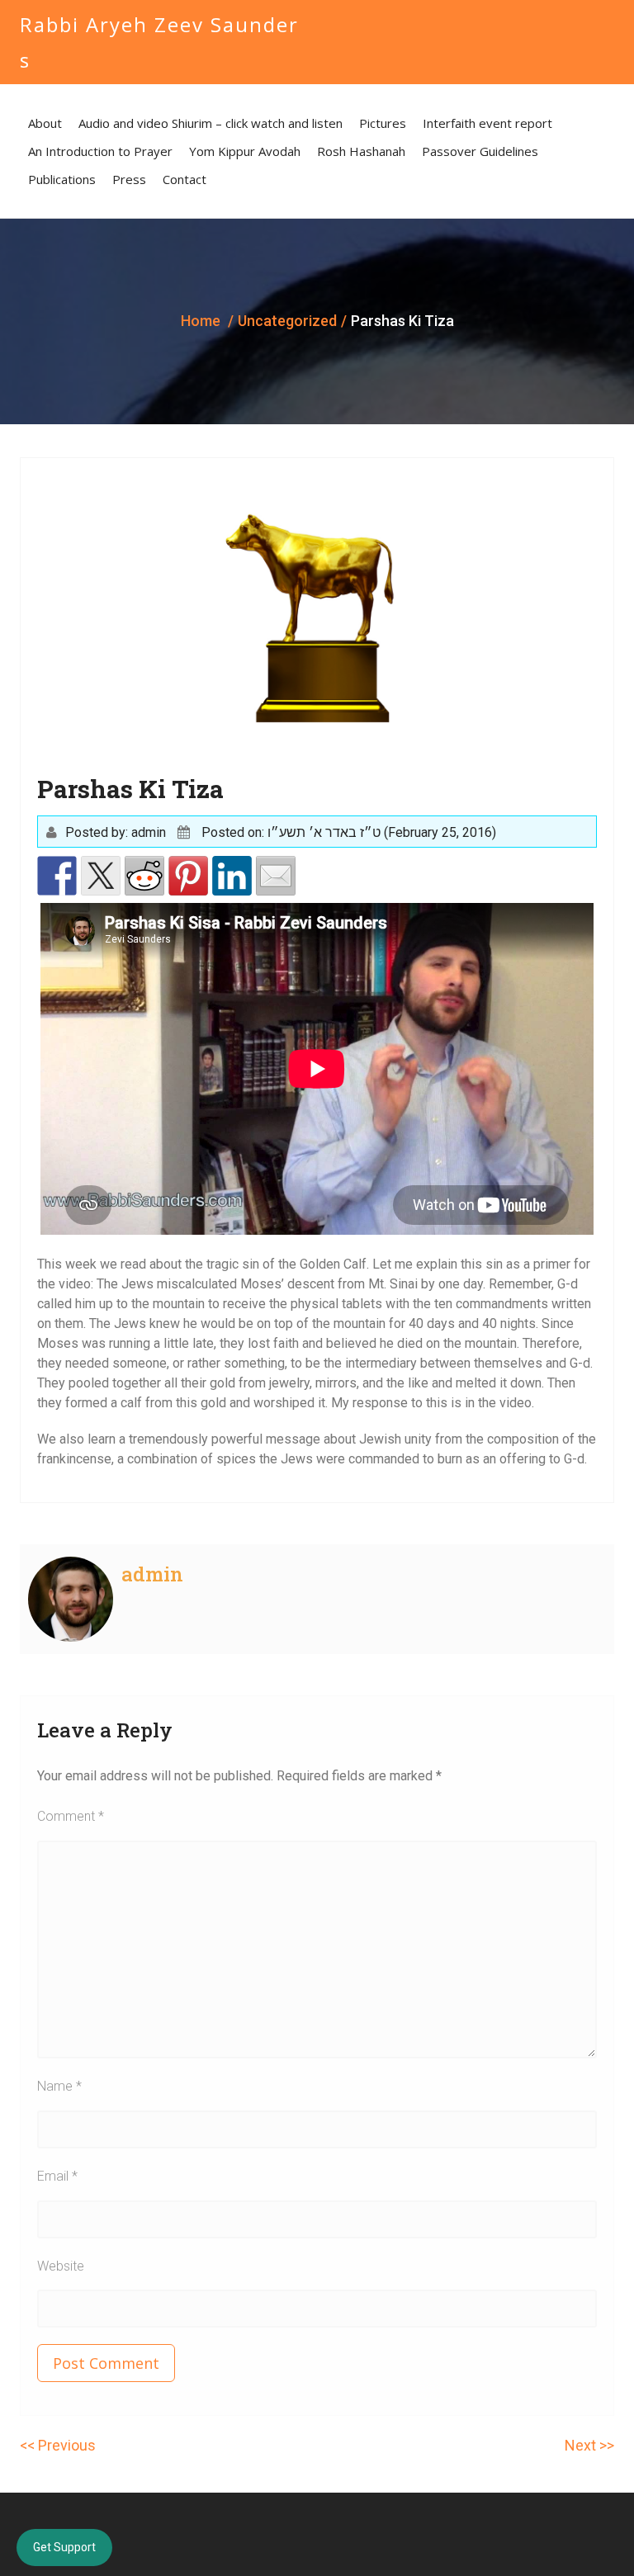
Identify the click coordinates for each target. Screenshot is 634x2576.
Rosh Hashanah (361, 151)
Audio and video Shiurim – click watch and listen (211, 123)
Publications (62, 179)
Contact (185, 179)
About (45, 123)
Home (201, 321)
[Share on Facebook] (57, 876)
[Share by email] (276, 876)
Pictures (383, 123)
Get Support (64, 2547)
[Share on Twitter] (101, 876)
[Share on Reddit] (144, 876)
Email (57, 2176)
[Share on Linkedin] (232, 876)
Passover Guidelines (480, 151)
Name (59, 2086)
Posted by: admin (116, 832)
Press (129, 179)
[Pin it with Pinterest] (188, 876)
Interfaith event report (487, 123)
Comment (71, 1816)
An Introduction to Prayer (100, 151)
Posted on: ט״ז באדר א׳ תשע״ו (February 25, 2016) (349, 832)
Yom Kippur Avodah (245, 151)
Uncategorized (287, 321)
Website (61, 2266)
